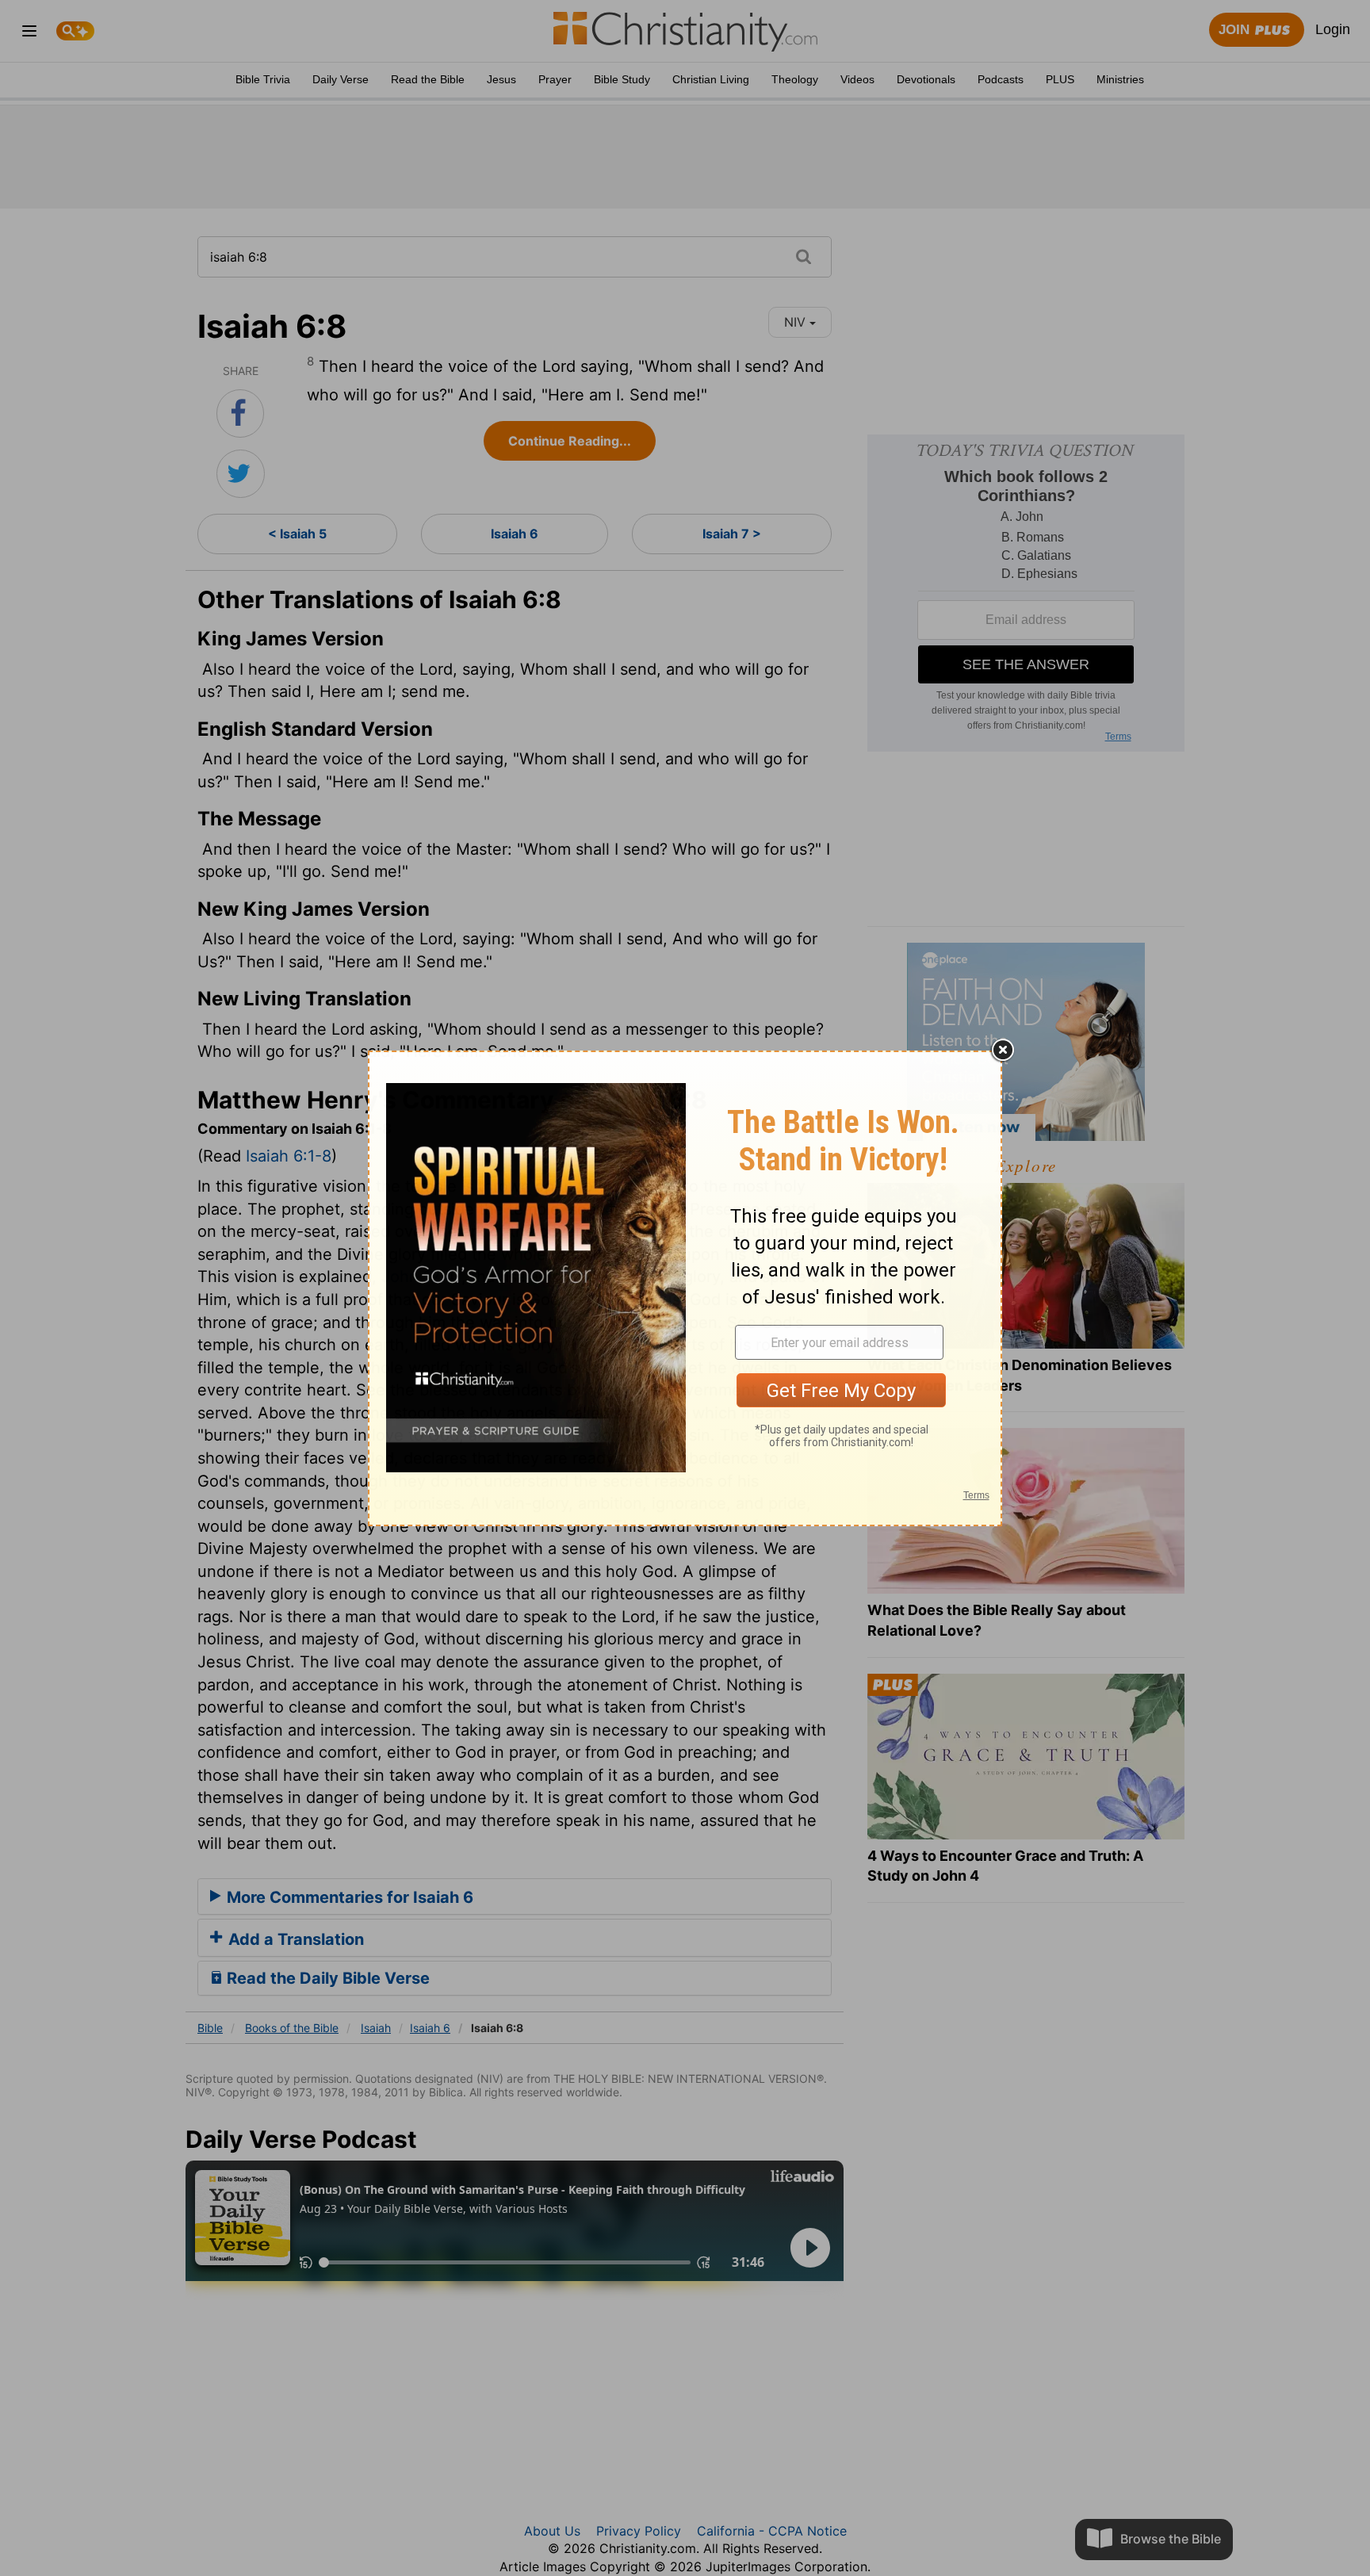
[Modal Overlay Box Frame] (685, 1288)
